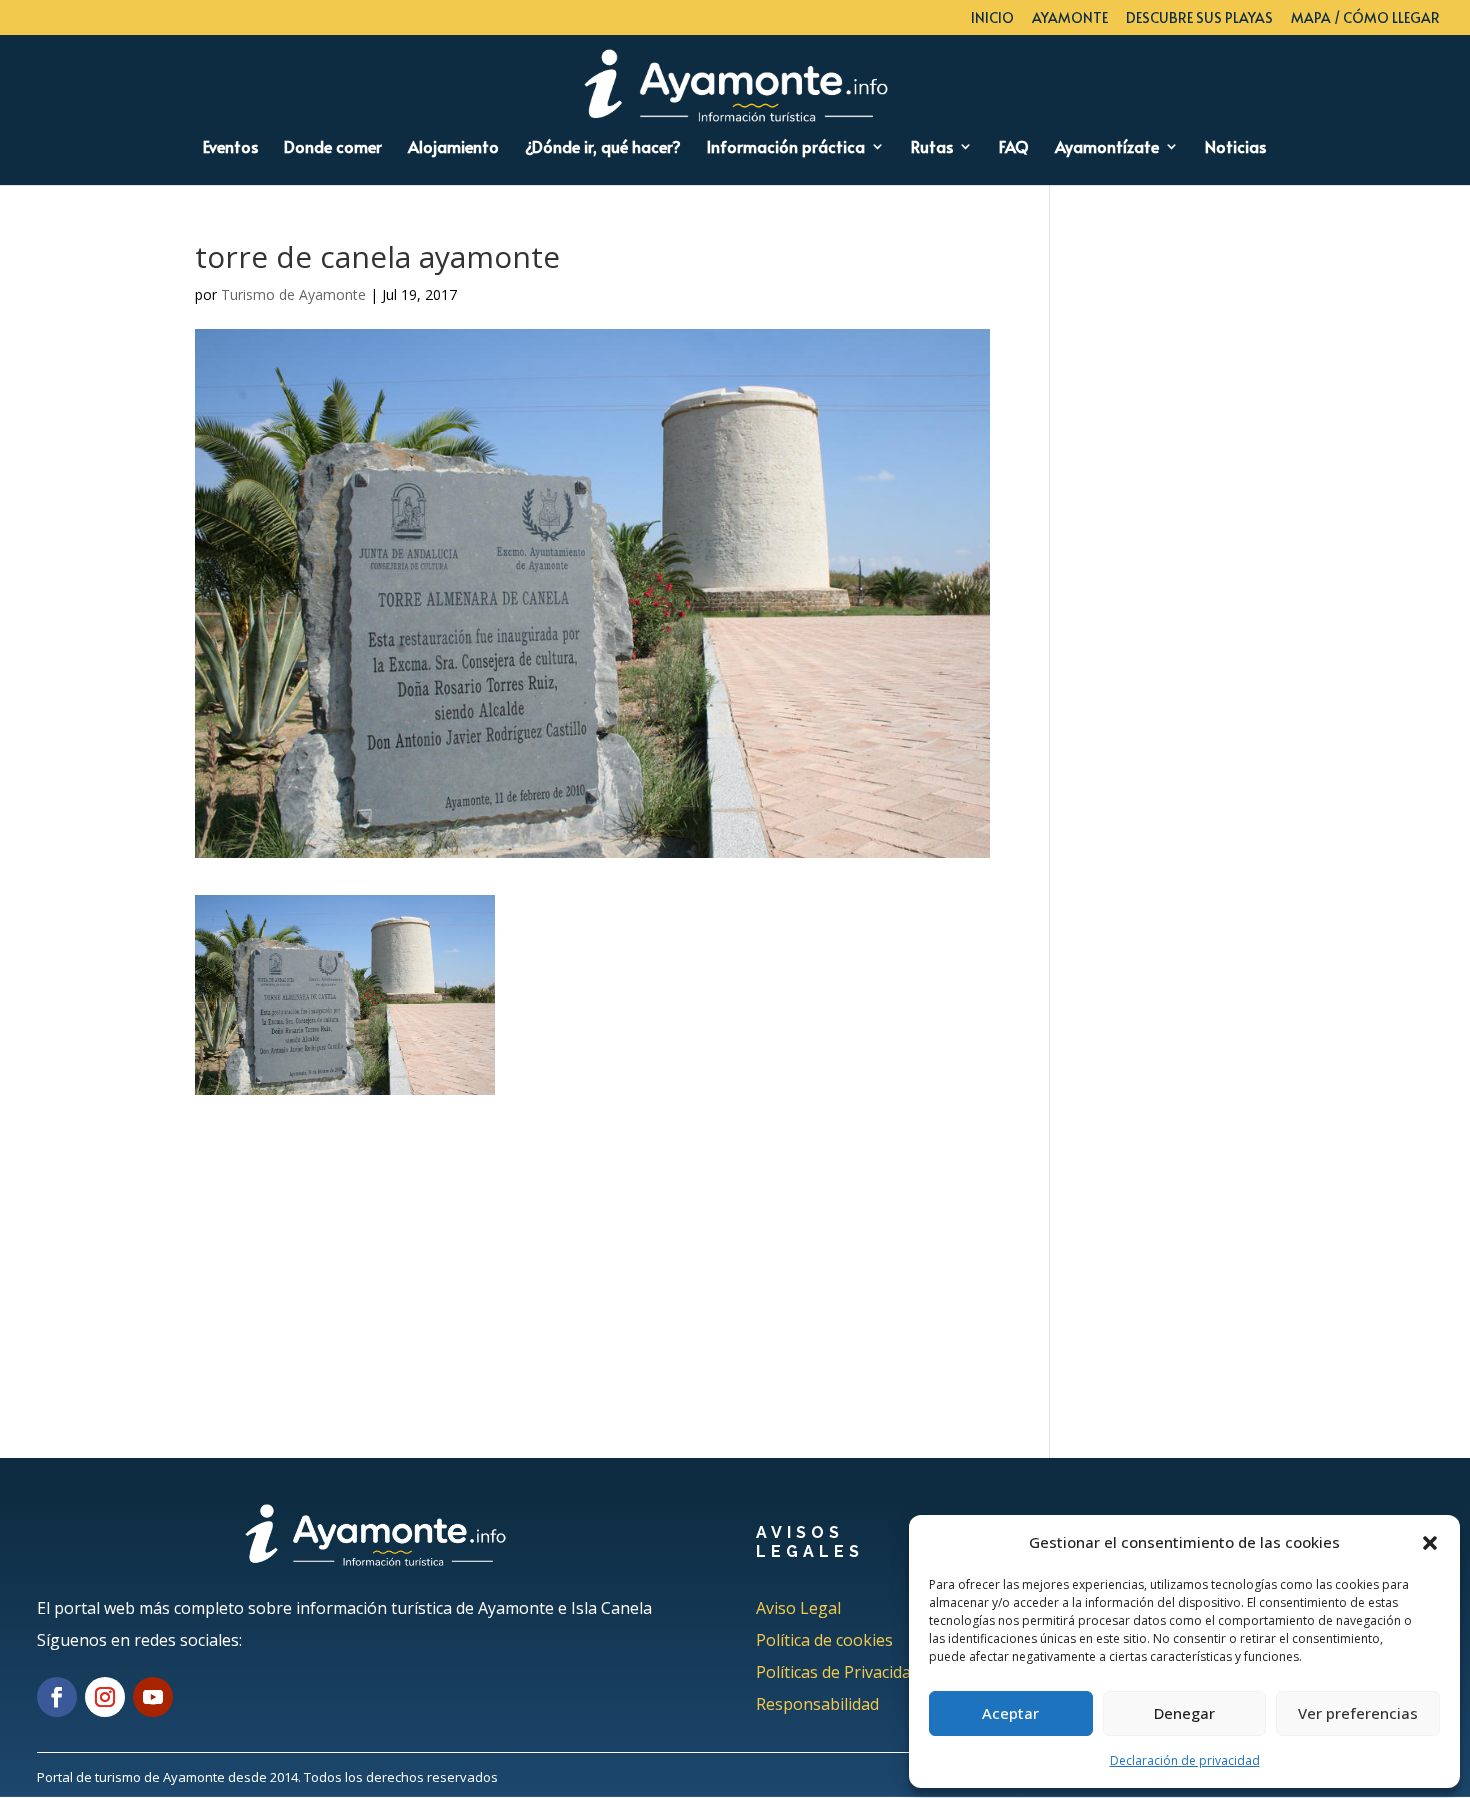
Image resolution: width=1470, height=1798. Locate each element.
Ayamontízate (1107, 148)
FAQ (1014, 148)
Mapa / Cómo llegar (1365, 19)
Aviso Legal (798, 1608)
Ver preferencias (1358, 1713)
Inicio (992, 19)
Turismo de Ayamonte (293, 294)
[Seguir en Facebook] (57, 1697)
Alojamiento (453, 148)
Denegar (1184, 1713)
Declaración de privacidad (1185, 1760)
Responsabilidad (817, 1704)
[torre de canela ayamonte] (345, 1081)
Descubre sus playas (1199, 19)
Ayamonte (1070, 19)
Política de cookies (824, 1640)
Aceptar (1010, 1713)
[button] (1430, 1543)
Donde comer (333, 148)
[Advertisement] (592, 1235)
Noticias (1235, 148)
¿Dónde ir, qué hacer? (603, 148)
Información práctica (786, 148)
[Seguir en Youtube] (153, 1697)
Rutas (932, 148)
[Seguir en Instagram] (105, 1697)
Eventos (230, 148)
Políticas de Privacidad (838, 1672)
